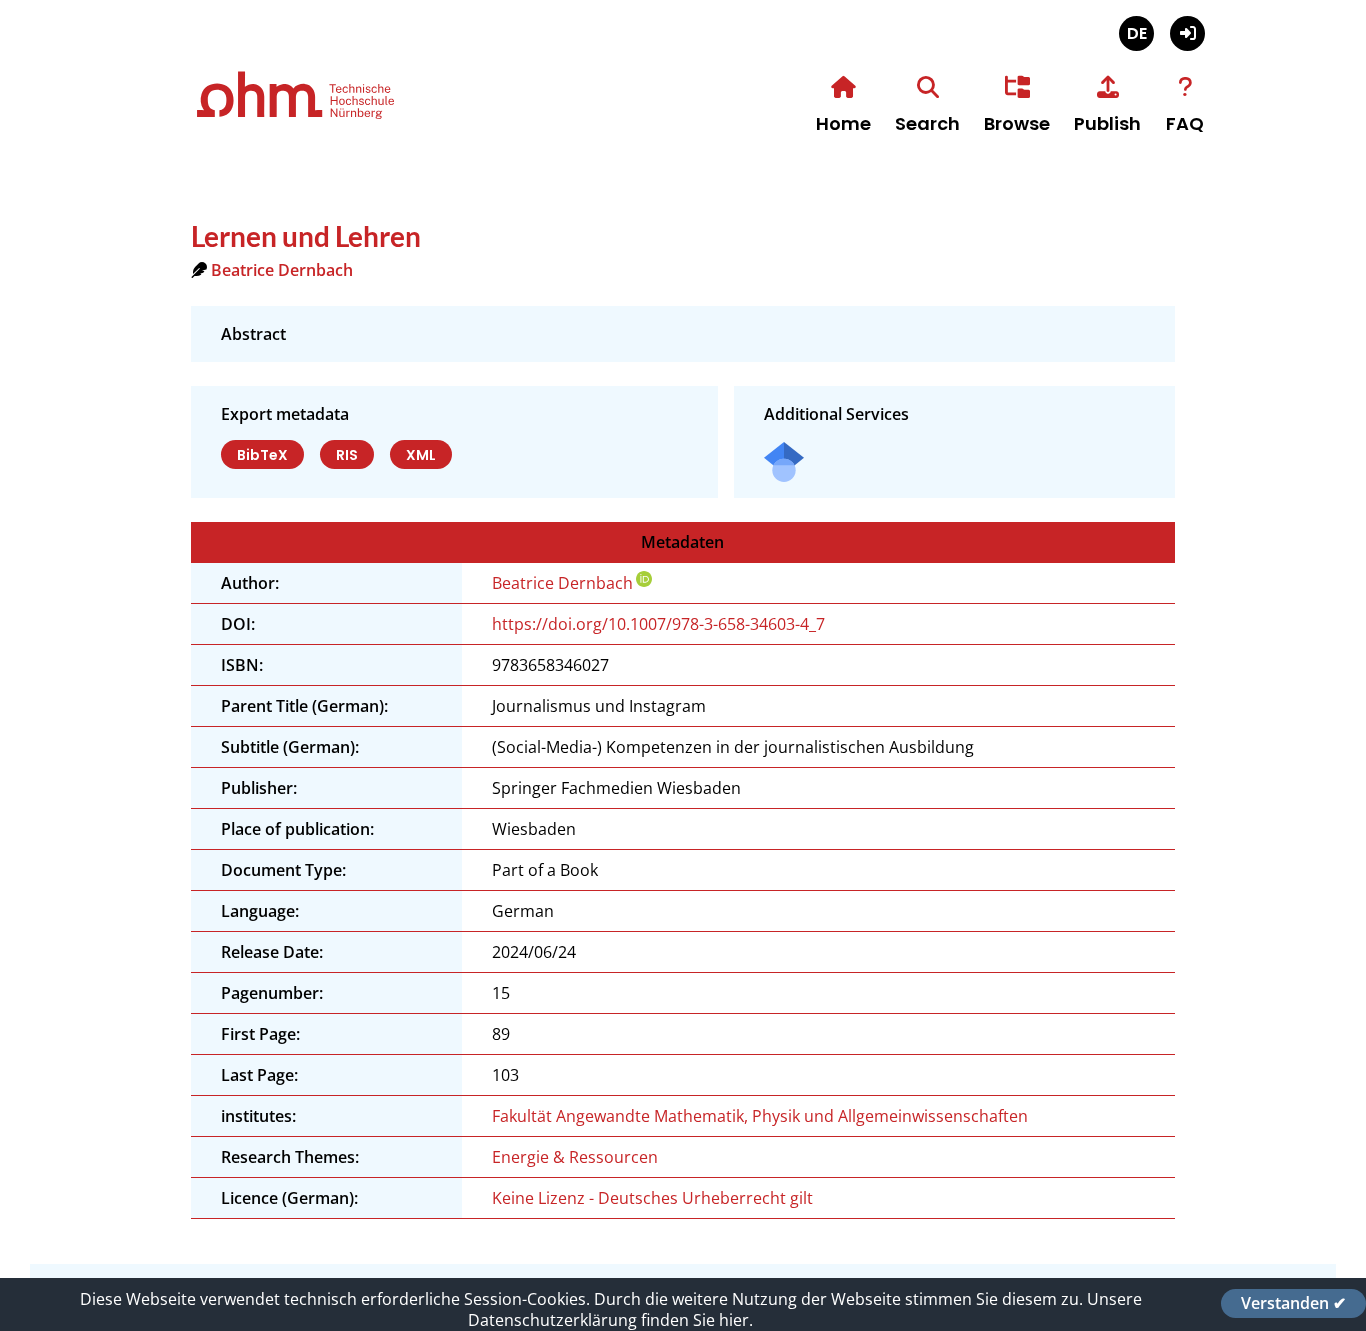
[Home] (361, 116)
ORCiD (644, 579)
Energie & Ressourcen (575, 1157)
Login (1187, 33)
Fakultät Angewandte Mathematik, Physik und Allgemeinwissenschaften (760, 1116)
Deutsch (1136, 33)
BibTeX (262, 455)
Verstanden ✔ (1293, 1303)
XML (421, 455)
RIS (347, 455)
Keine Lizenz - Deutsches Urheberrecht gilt (652, 1198)
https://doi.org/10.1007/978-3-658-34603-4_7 (658, 624)
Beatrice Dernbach (282, 270)
